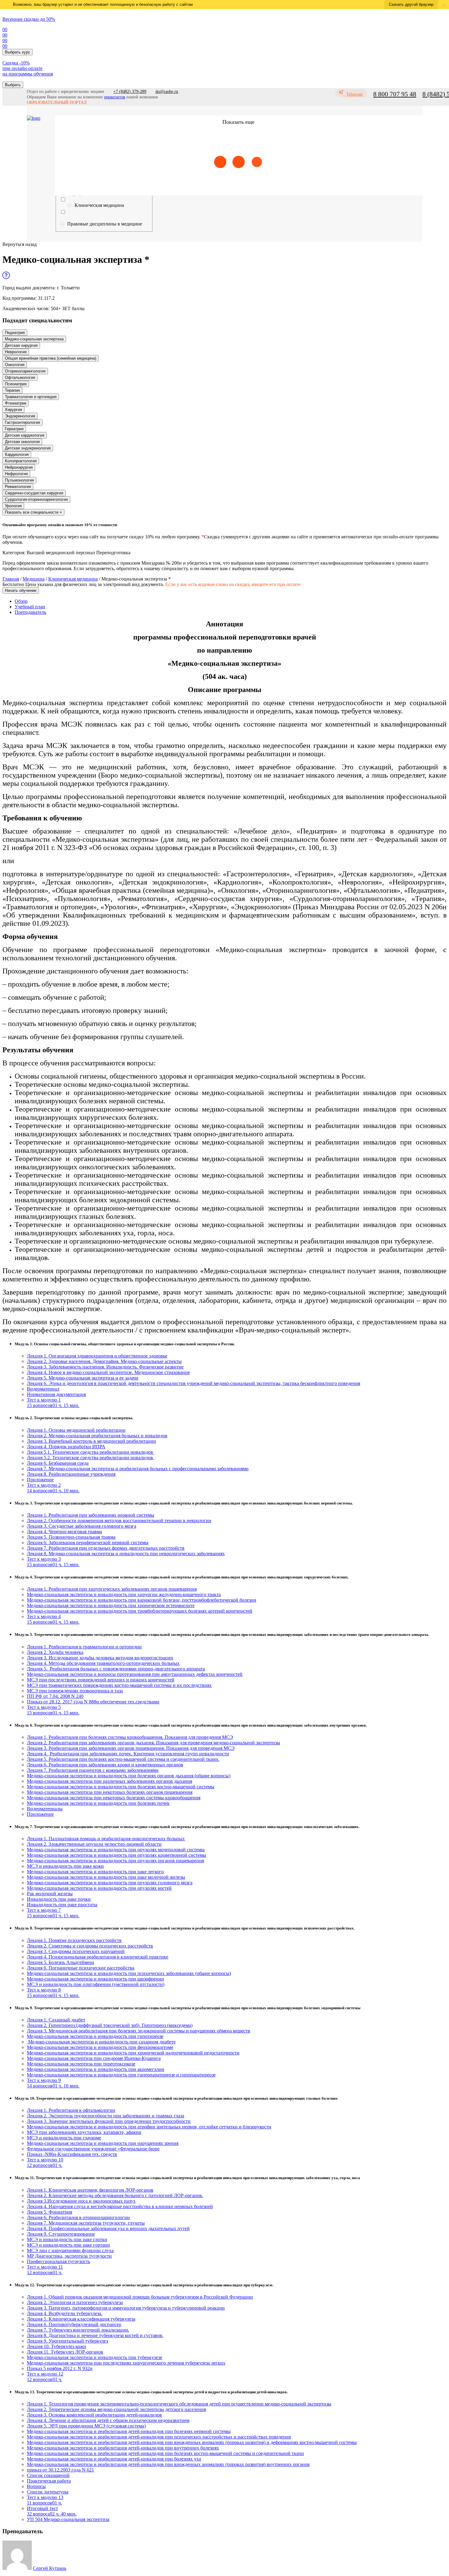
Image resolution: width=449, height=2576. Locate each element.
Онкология (15, 365)
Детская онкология (22, 442)
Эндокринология (20, 416)
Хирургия (13, 410)
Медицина (34, 579)
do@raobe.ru (167, 92)
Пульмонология (19, 480)
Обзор (21, 601)
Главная (11, 579)
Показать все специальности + (33, 512)
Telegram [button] (354, 94)
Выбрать (13, 85)
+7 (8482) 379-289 (130, 92)
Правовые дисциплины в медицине (105, 224)
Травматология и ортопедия (31, 397)
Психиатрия (16, 384)
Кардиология (17, 454)
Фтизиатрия (16, 403)
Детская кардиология (25, 435)
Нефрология (16, 474)
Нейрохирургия (19, 467)
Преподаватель (30, 612)
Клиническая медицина (99, 205)
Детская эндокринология (28, 448)
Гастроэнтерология (22, 422)
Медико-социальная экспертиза (34, 339)
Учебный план (30, 607)
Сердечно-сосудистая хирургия (34, 493)
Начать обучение (21, 590)
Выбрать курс (18, 52)
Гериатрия (14, 429)
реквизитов (115, 97)
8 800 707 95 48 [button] (395, 94)
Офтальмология (20, 377)
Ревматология (18, 487)
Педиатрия (15, 333)
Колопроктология (21, 461)
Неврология (16, 352)
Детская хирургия (21, 345)
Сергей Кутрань (50, 2568)
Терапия (12, 390)
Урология (13, 506)
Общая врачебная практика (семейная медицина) (51, 358)
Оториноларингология (25, 371)
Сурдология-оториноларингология (36, 499)
